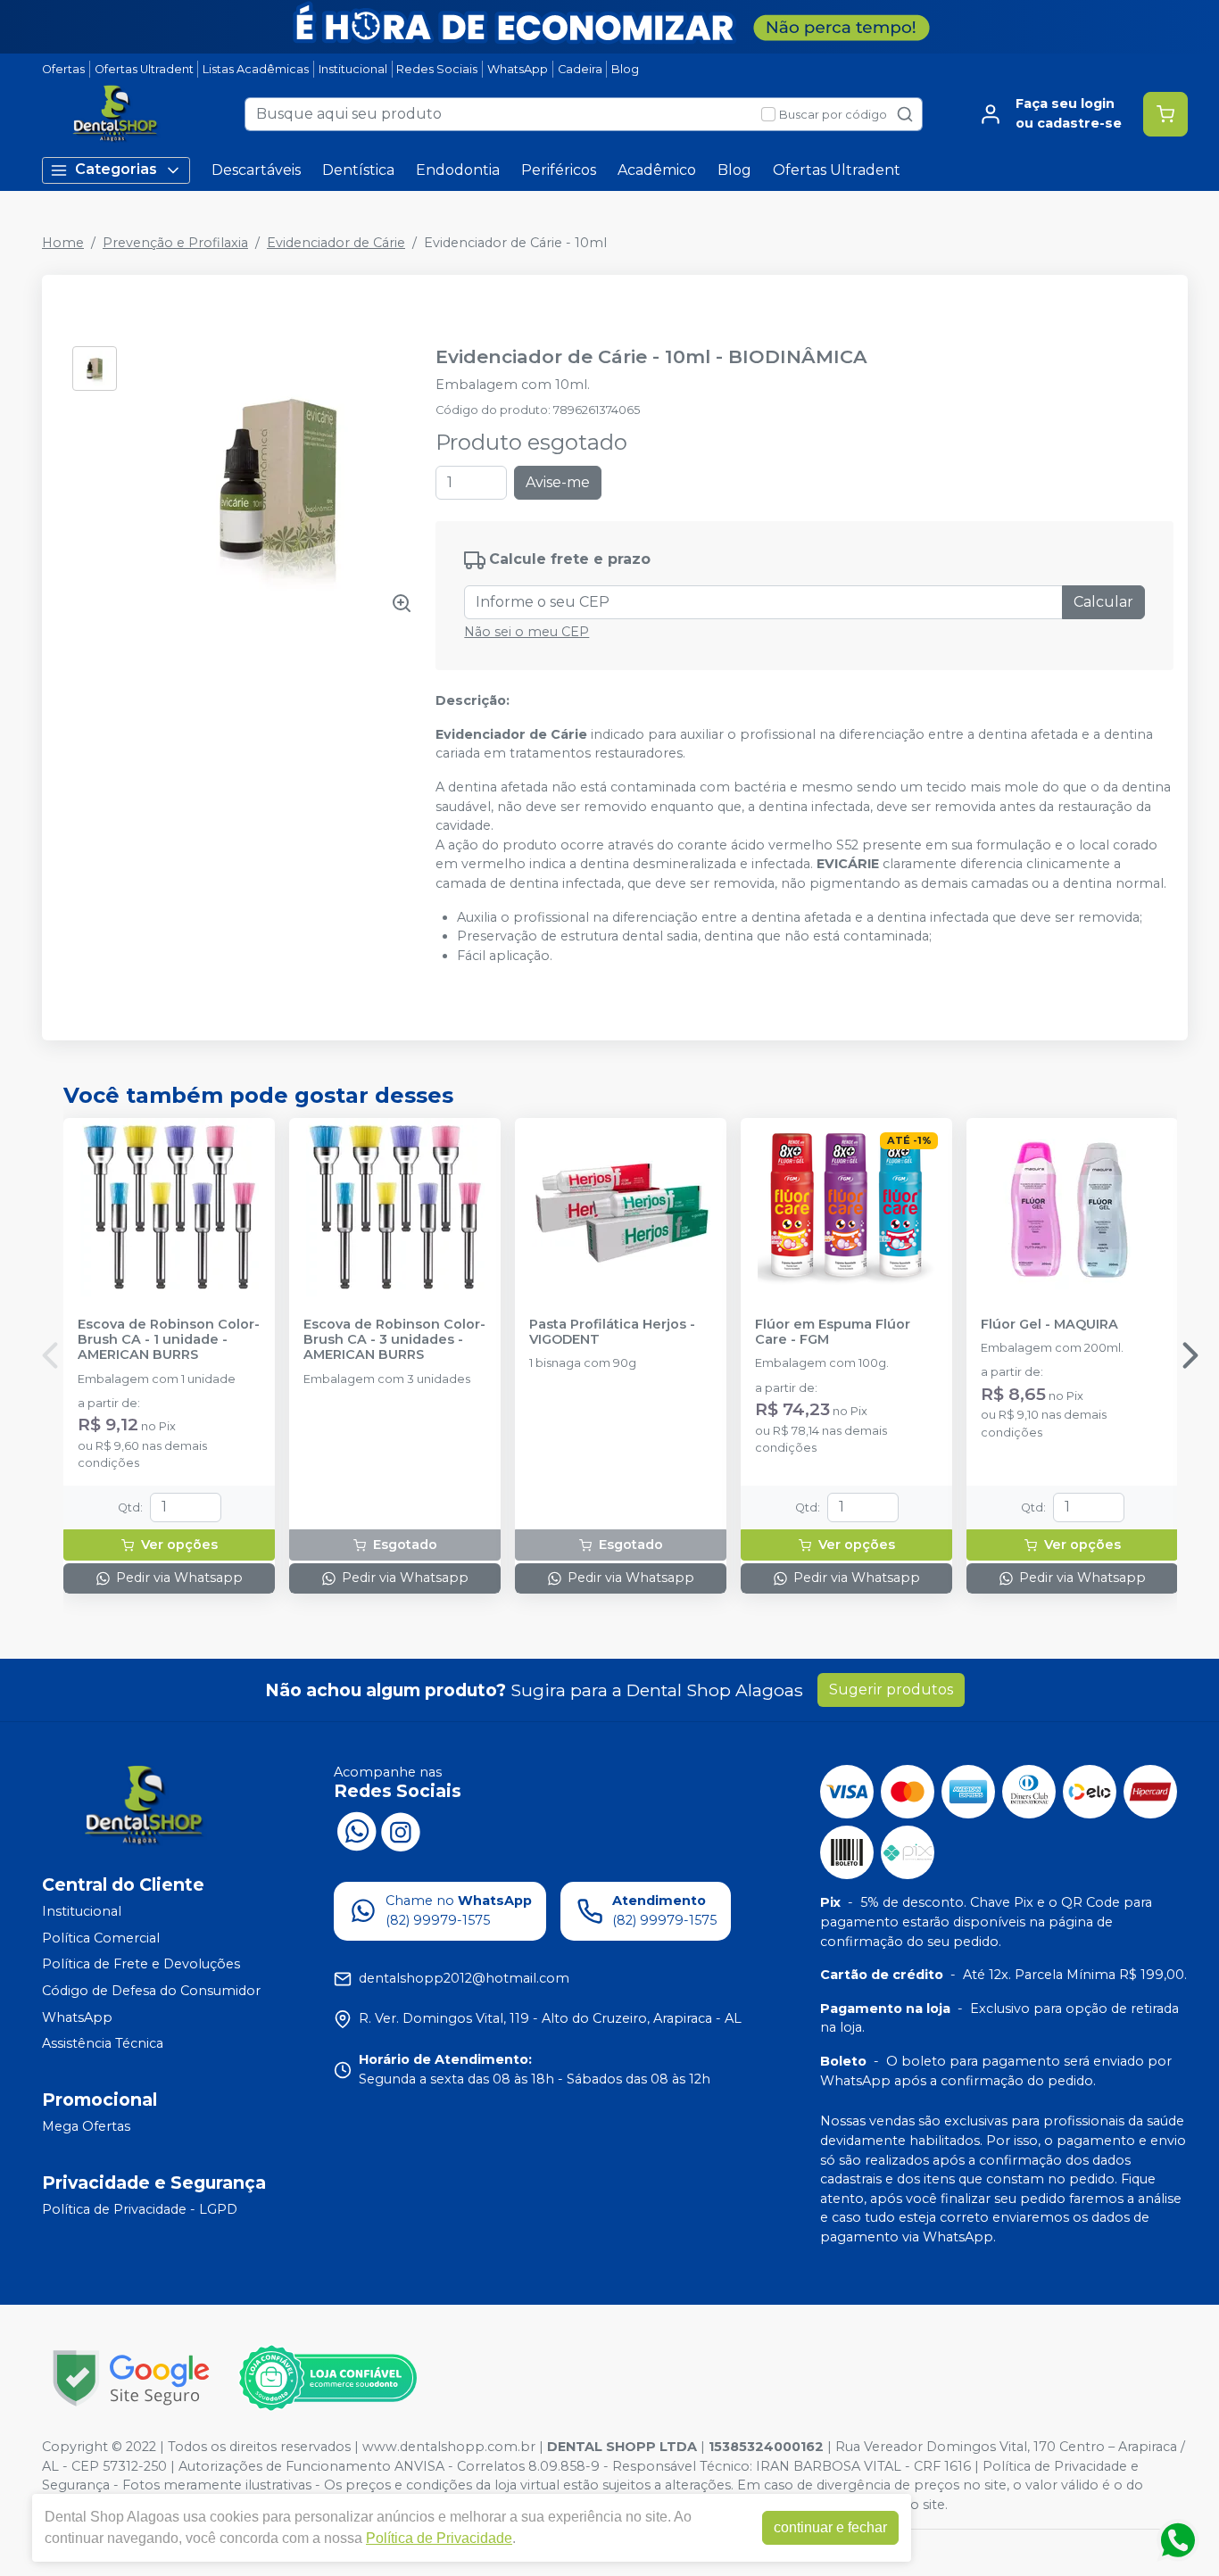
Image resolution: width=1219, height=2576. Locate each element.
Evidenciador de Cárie (336, 243)
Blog (625, 69)
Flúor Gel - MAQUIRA (1049, 1325)
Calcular (1103, 602)
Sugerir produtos (891, 1690)
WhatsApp (518, 69)
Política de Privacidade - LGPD (140, 2209)
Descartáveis (256, 170)
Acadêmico (657, 170)
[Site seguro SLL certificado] (131, 2378)
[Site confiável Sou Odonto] (328, 2378)
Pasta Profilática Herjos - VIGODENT (612, 1332)
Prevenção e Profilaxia (175, 243)
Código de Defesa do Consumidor (151, 1991)
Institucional (353, 69)
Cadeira (580, 69)
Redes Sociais (437, 69)
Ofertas (63, 69)
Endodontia (458, 170)
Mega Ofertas (86, 2126)
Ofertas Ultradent (144, 69)
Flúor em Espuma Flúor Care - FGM (833, 1332)
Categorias (116, 169)
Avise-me (558, 482)
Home (63, 243)
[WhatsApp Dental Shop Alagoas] (356, 1830)
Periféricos (559, 170)
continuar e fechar (830, 2527)
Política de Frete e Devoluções (141, 1965)
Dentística (358, 170)
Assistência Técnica (103, 2043)
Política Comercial (101, 1938)
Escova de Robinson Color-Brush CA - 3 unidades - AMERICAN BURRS (394, 1340)
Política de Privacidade (439, 2538)
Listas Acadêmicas (256, 69)
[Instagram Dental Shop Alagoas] (401, 1830)
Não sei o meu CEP (527, 632)
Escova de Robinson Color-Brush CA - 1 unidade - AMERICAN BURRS (169, 1340)
